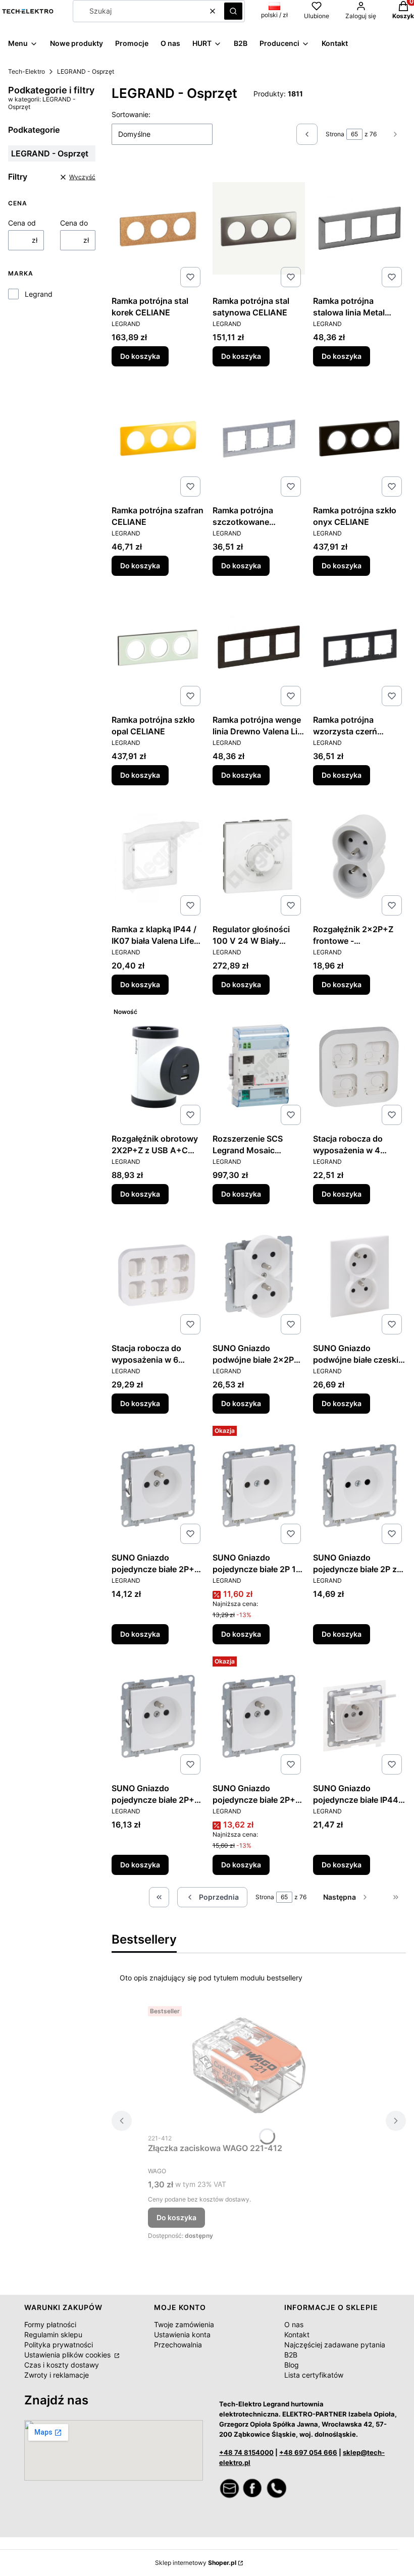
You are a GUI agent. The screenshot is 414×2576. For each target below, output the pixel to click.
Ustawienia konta (182, 2334)
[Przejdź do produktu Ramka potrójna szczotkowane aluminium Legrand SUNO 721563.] (259, 438)
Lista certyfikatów (314, 2375)
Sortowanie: (131, 114)
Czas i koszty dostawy (62, 2365)
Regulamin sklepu (53, 2334)
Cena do (74, 223)
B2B (291, 2355)
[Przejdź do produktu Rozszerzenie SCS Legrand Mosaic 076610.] (259, 1066)
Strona (335, 134)
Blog (292, 2365)
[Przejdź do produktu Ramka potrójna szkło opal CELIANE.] (158, 647)
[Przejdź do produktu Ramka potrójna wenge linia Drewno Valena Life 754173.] (259, 647)
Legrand (39, 294)
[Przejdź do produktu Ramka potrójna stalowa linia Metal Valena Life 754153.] (359, 228)
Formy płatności (50, 2324)
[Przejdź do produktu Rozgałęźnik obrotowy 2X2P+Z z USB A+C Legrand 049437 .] (158, 1066)
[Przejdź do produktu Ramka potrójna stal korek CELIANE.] (158, 228)
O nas (294, 2324)
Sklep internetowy (196, 2563)
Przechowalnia (178, 2345)
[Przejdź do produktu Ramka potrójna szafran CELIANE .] (158, 438)
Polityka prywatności (59, 2345)
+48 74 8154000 (246, 2452)
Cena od (22, 223)
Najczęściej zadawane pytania (335, 2345)
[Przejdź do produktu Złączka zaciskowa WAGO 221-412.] (249, 2065)
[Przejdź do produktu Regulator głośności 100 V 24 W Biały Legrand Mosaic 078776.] (259, 856)
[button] (233, 11)
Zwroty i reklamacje (57, 2375)
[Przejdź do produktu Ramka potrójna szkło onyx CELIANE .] (359, 438)
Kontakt (297, 2334)
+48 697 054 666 (308, 2452)
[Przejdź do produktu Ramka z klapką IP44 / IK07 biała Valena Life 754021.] (158, 856)
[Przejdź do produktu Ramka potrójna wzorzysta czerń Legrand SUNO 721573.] (359, 647)
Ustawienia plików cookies (68, 2355)
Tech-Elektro (27, 71)
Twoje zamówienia (184, 2324)
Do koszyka (140, 356)
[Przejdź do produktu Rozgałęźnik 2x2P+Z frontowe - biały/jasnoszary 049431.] (359, 856)
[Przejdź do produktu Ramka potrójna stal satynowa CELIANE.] (259, 228)
